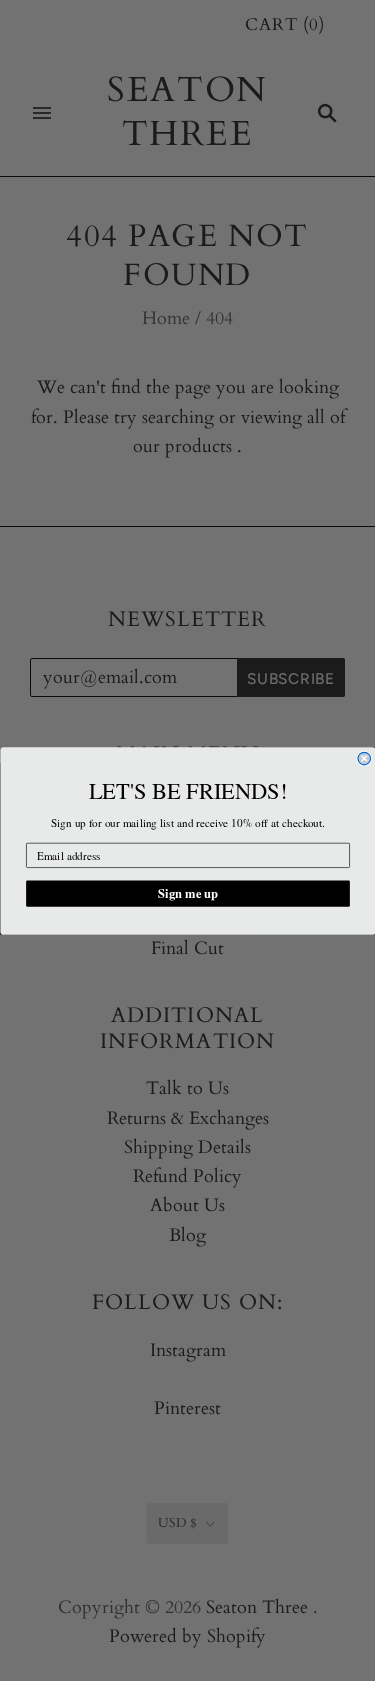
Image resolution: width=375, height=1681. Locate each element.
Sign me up (188, 893)
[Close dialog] (364, 758)
